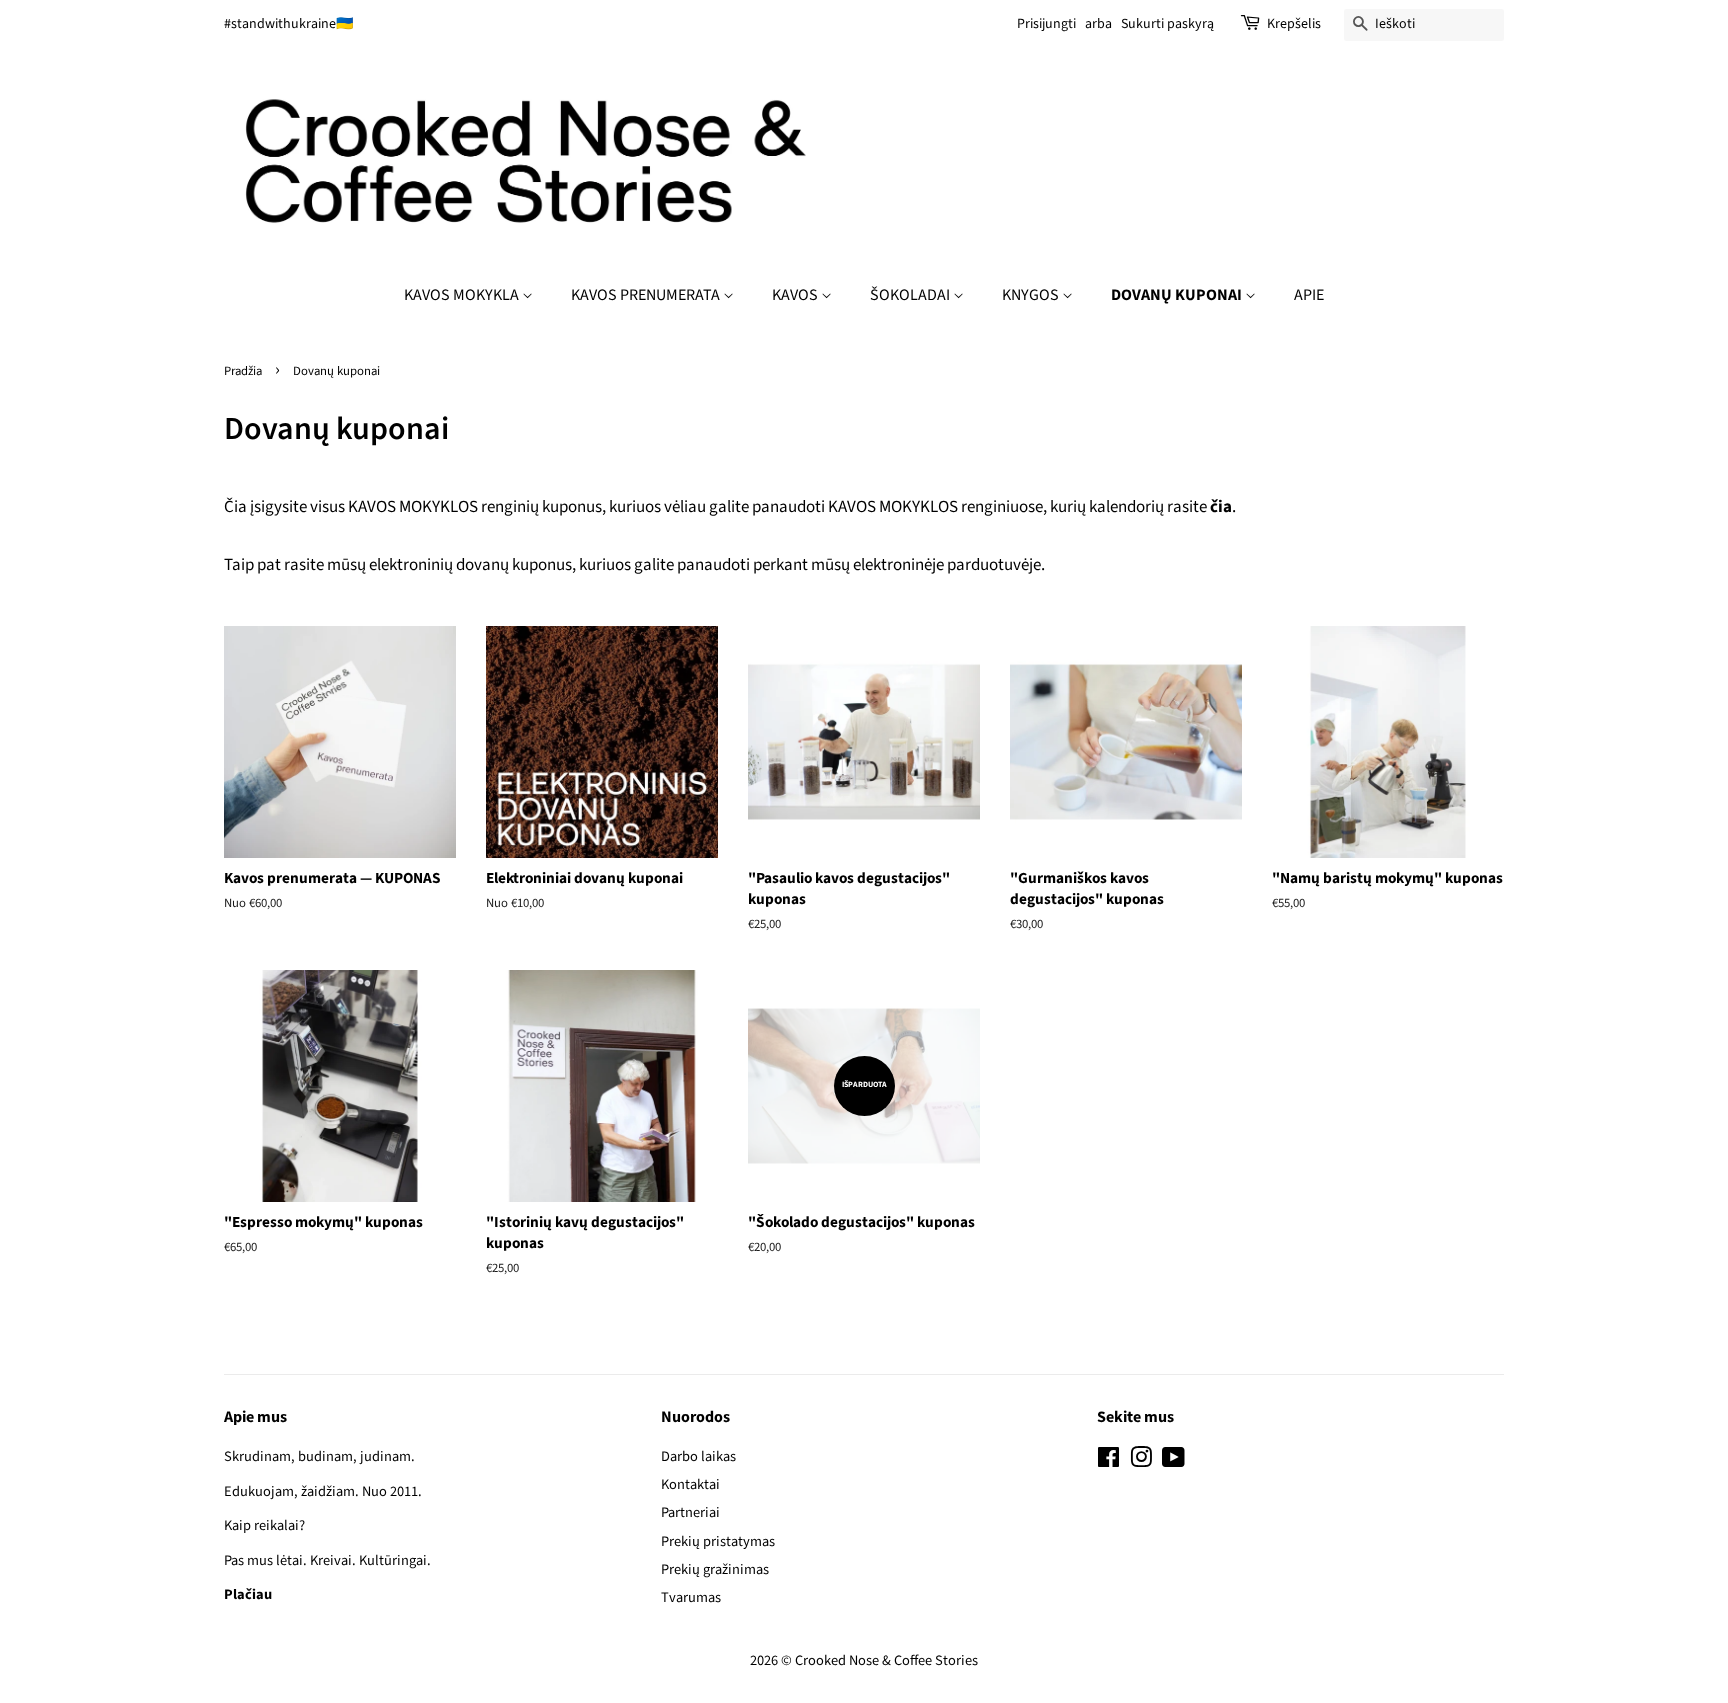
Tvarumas (691, 1597)
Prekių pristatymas (718, 1541)
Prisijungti (1046, 24)
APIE (1309, 295)
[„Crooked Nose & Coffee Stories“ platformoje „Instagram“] (1141, 1461)
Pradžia (243, 371)
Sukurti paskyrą (1167, 24)
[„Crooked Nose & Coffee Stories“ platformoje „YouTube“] (1173, 1461)
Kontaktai (690, 1484)
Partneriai (690, 1512)
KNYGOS (1032, 295)
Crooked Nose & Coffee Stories (886, 1660)
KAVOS (796, 295)
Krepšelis (1294, 24)
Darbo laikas (698, 1456)
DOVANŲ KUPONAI (1178, 295)
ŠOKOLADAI (911, 295)
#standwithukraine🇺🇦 (288, 24)
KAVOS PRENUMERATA (647, 295)
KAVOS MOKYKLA (463, 295)
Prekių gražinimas (715, 1569)
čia (1221, 507)
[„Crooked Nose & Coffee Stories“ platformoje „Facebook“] (1108, 1461)
